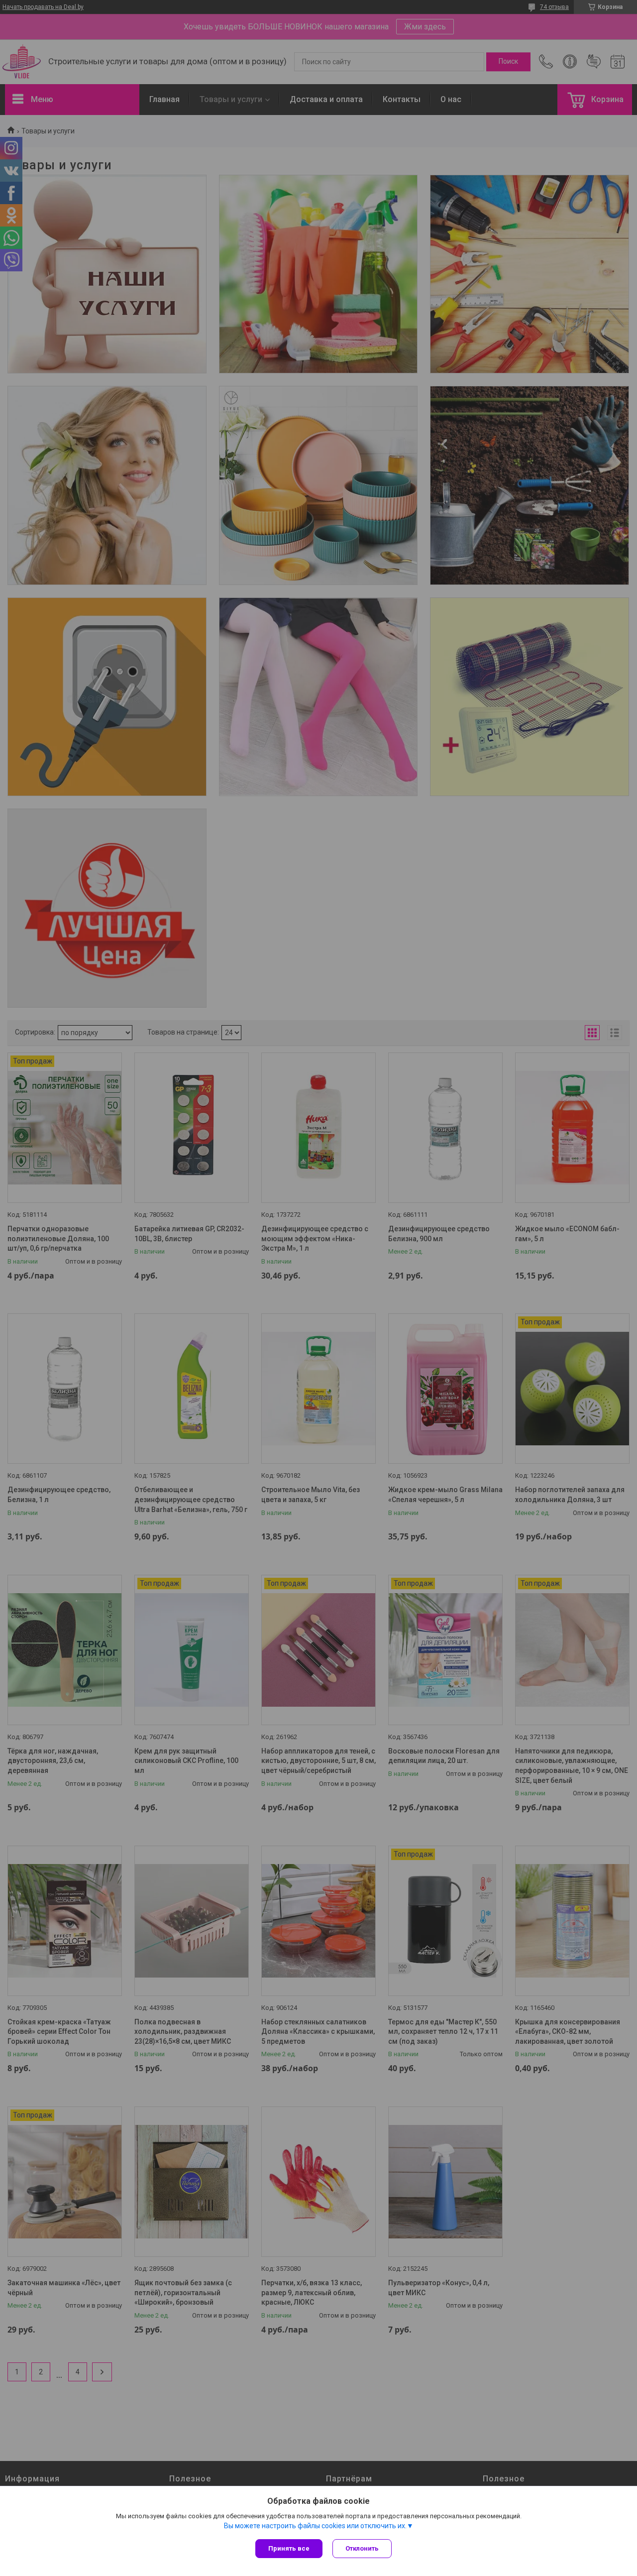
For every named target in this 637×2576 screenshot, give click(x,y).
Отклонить (362, 2548)
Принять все (289, 2548)
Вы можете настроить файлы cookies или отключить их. (315, 2526)
